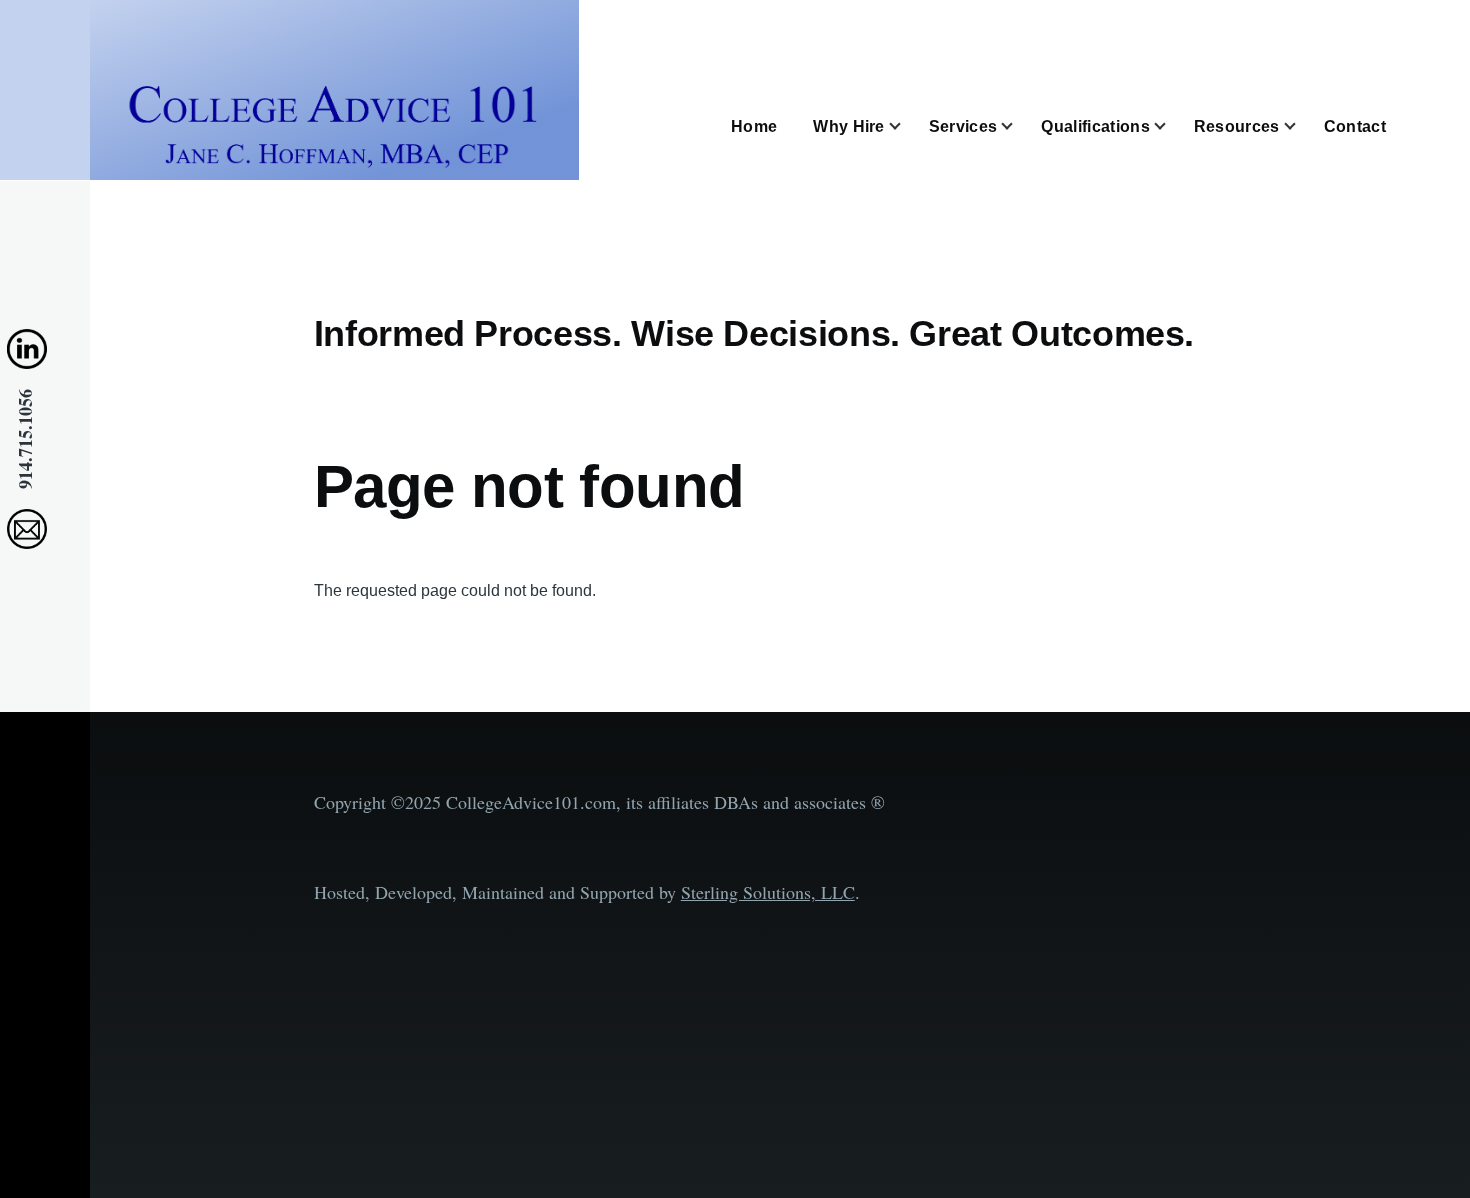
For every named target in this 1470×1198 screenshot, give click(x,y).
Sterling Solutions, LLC (768, 892)
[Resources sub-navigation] (1302, 126)
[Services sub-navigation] (1019, 126)
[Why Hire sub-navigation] (907, 126)
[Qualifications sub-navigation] (1172, 126)
